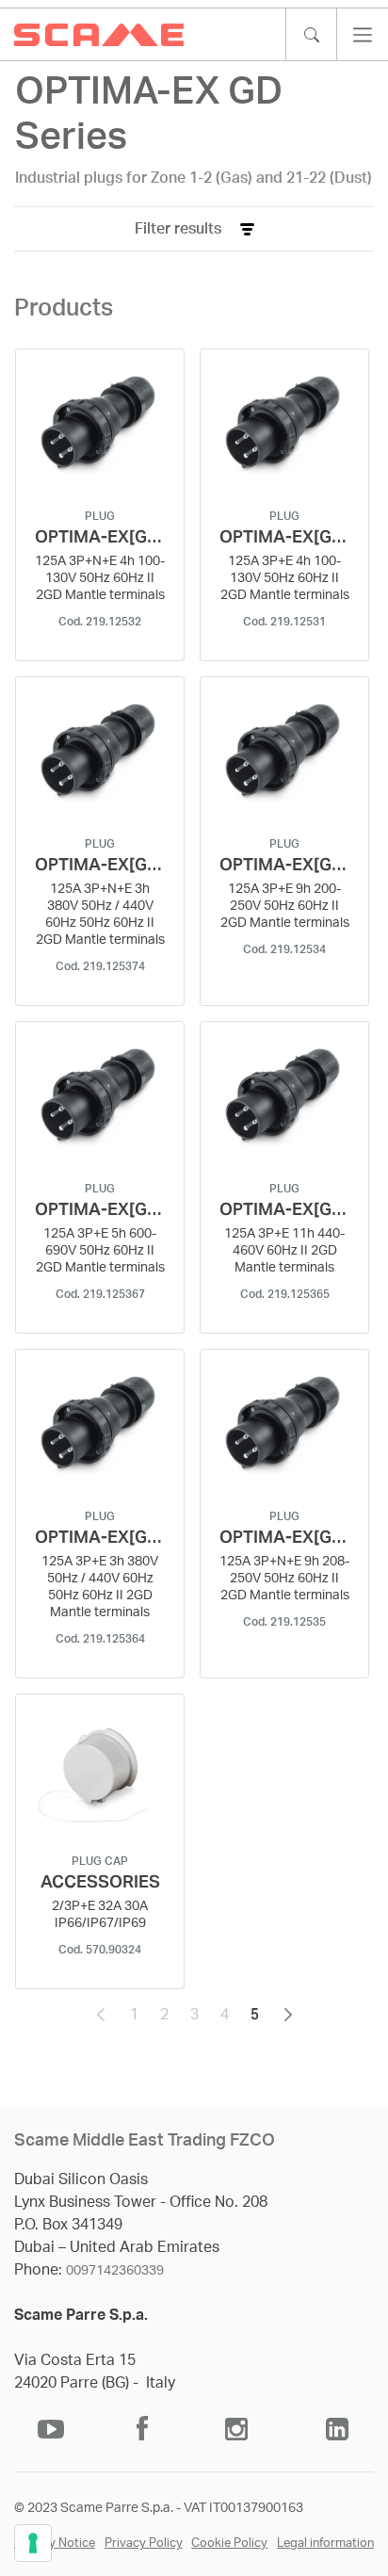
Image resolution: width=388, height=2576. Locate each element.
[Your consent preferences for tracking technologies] (33, 2543)
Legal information (325, 2544)
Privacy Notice (55, 2544)
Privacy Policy (144, 2544)
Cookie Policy (229, 2544)
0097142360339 (115, 2271)
